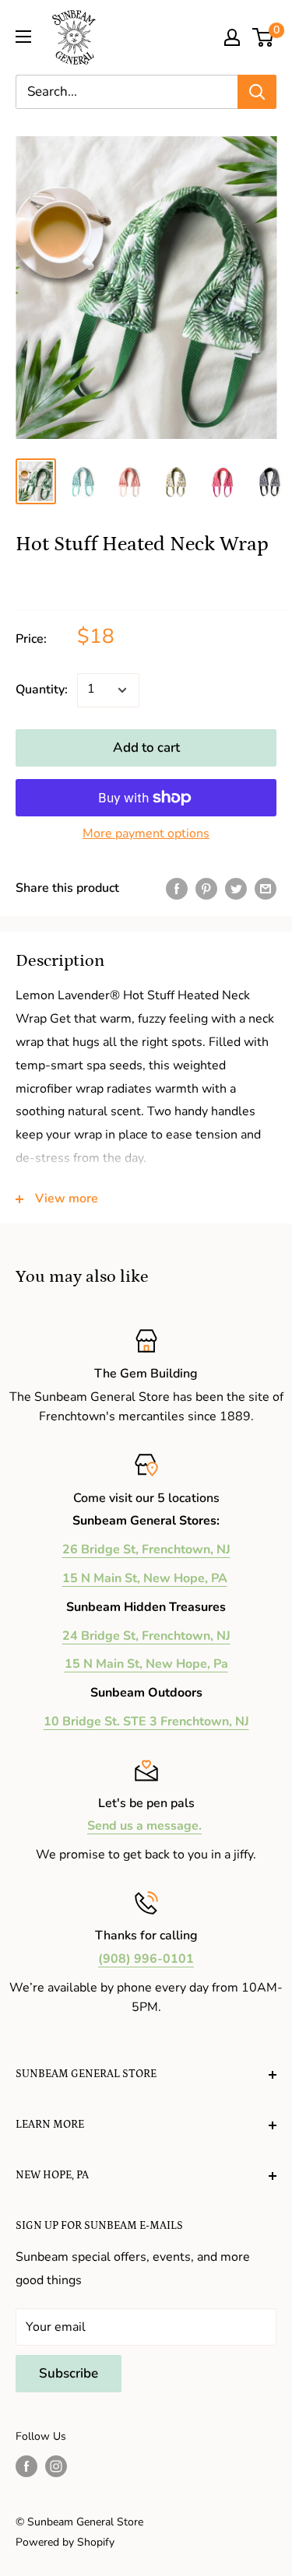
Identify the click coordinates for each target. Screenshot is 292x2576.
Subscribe (69, 2373)
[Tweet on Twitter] (236, 889)
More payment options (146, 834)
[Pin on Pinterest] (206, 889)
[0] (264, 37)
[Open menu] (23, 37)
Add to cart (146, 748)
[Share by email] (266, 889)
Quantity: (42, 690)
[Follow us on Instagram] (56, 2466)
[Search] (257, 92)
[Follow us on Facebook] (26, 2466)
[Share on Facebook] (177, 889)
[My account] (232, 37)
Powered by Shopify (65, 2542)
